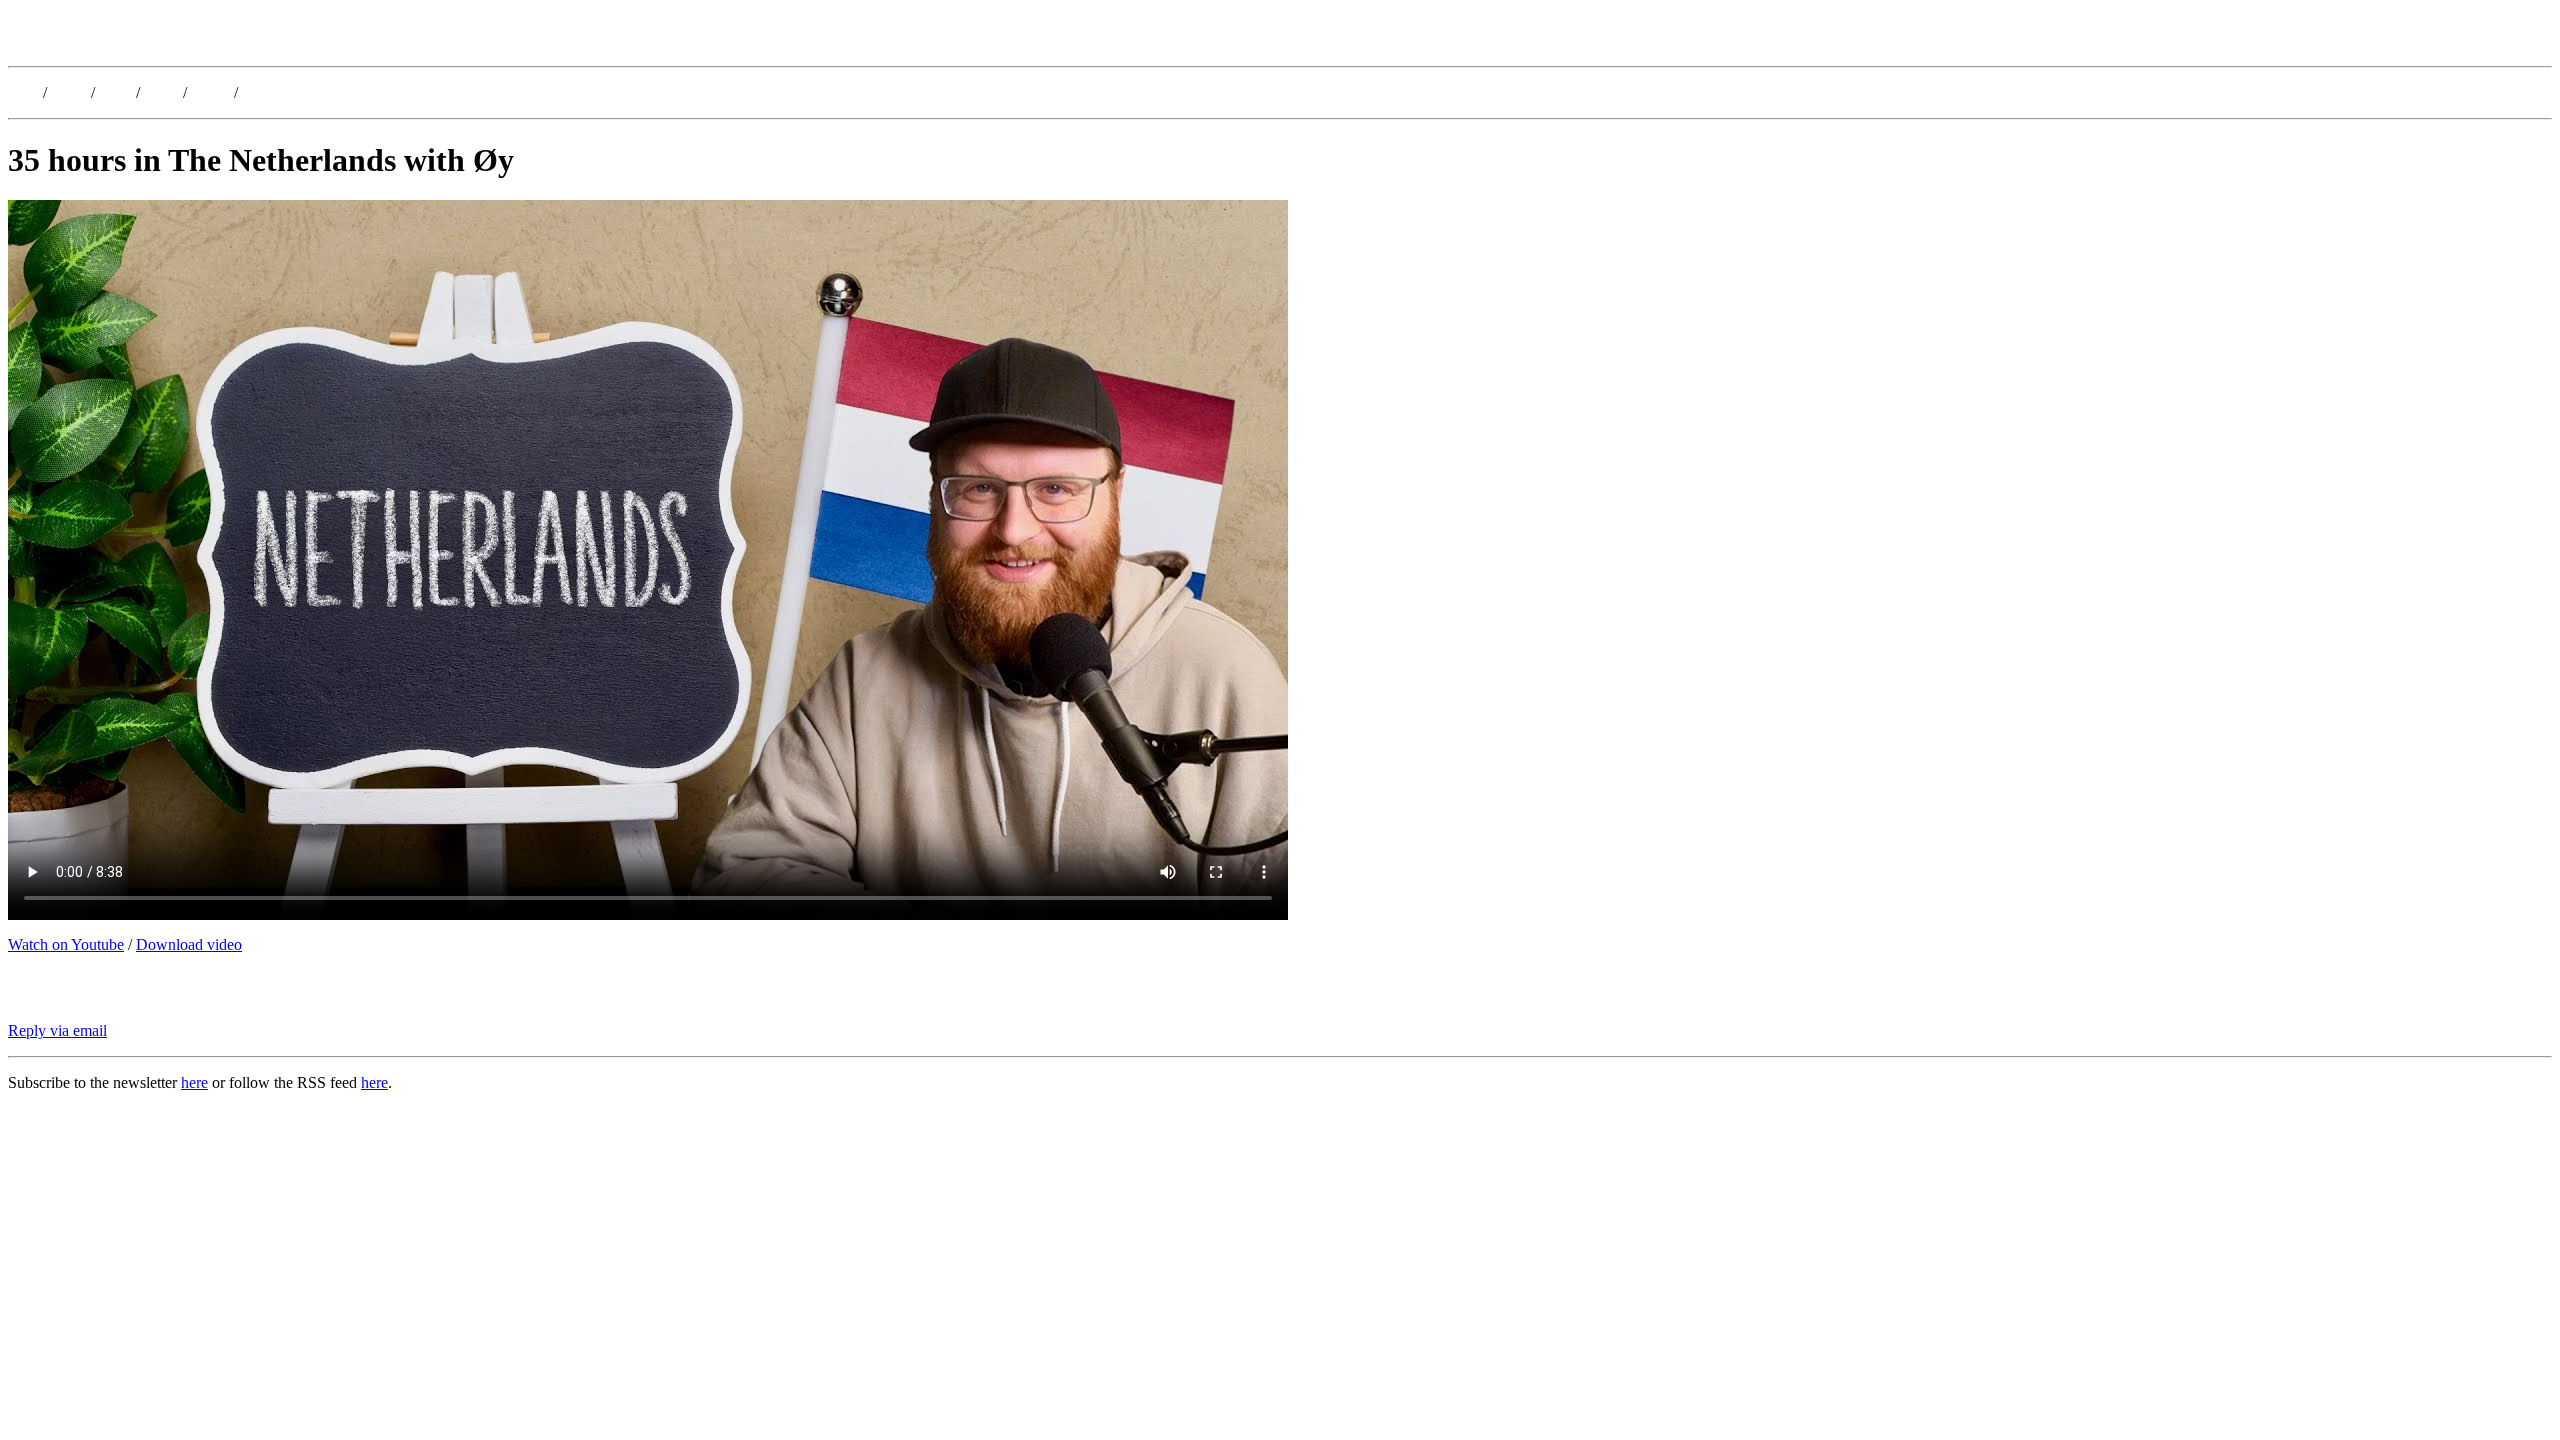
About (210, 92)
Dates (69, 92)
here (194, 1082)
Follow (264, 92)
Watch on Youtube (66, 944)
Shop (115, 92)
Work (161, 92)
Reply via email (57, 1030)
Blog (23, 92)
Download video (189, 944)
